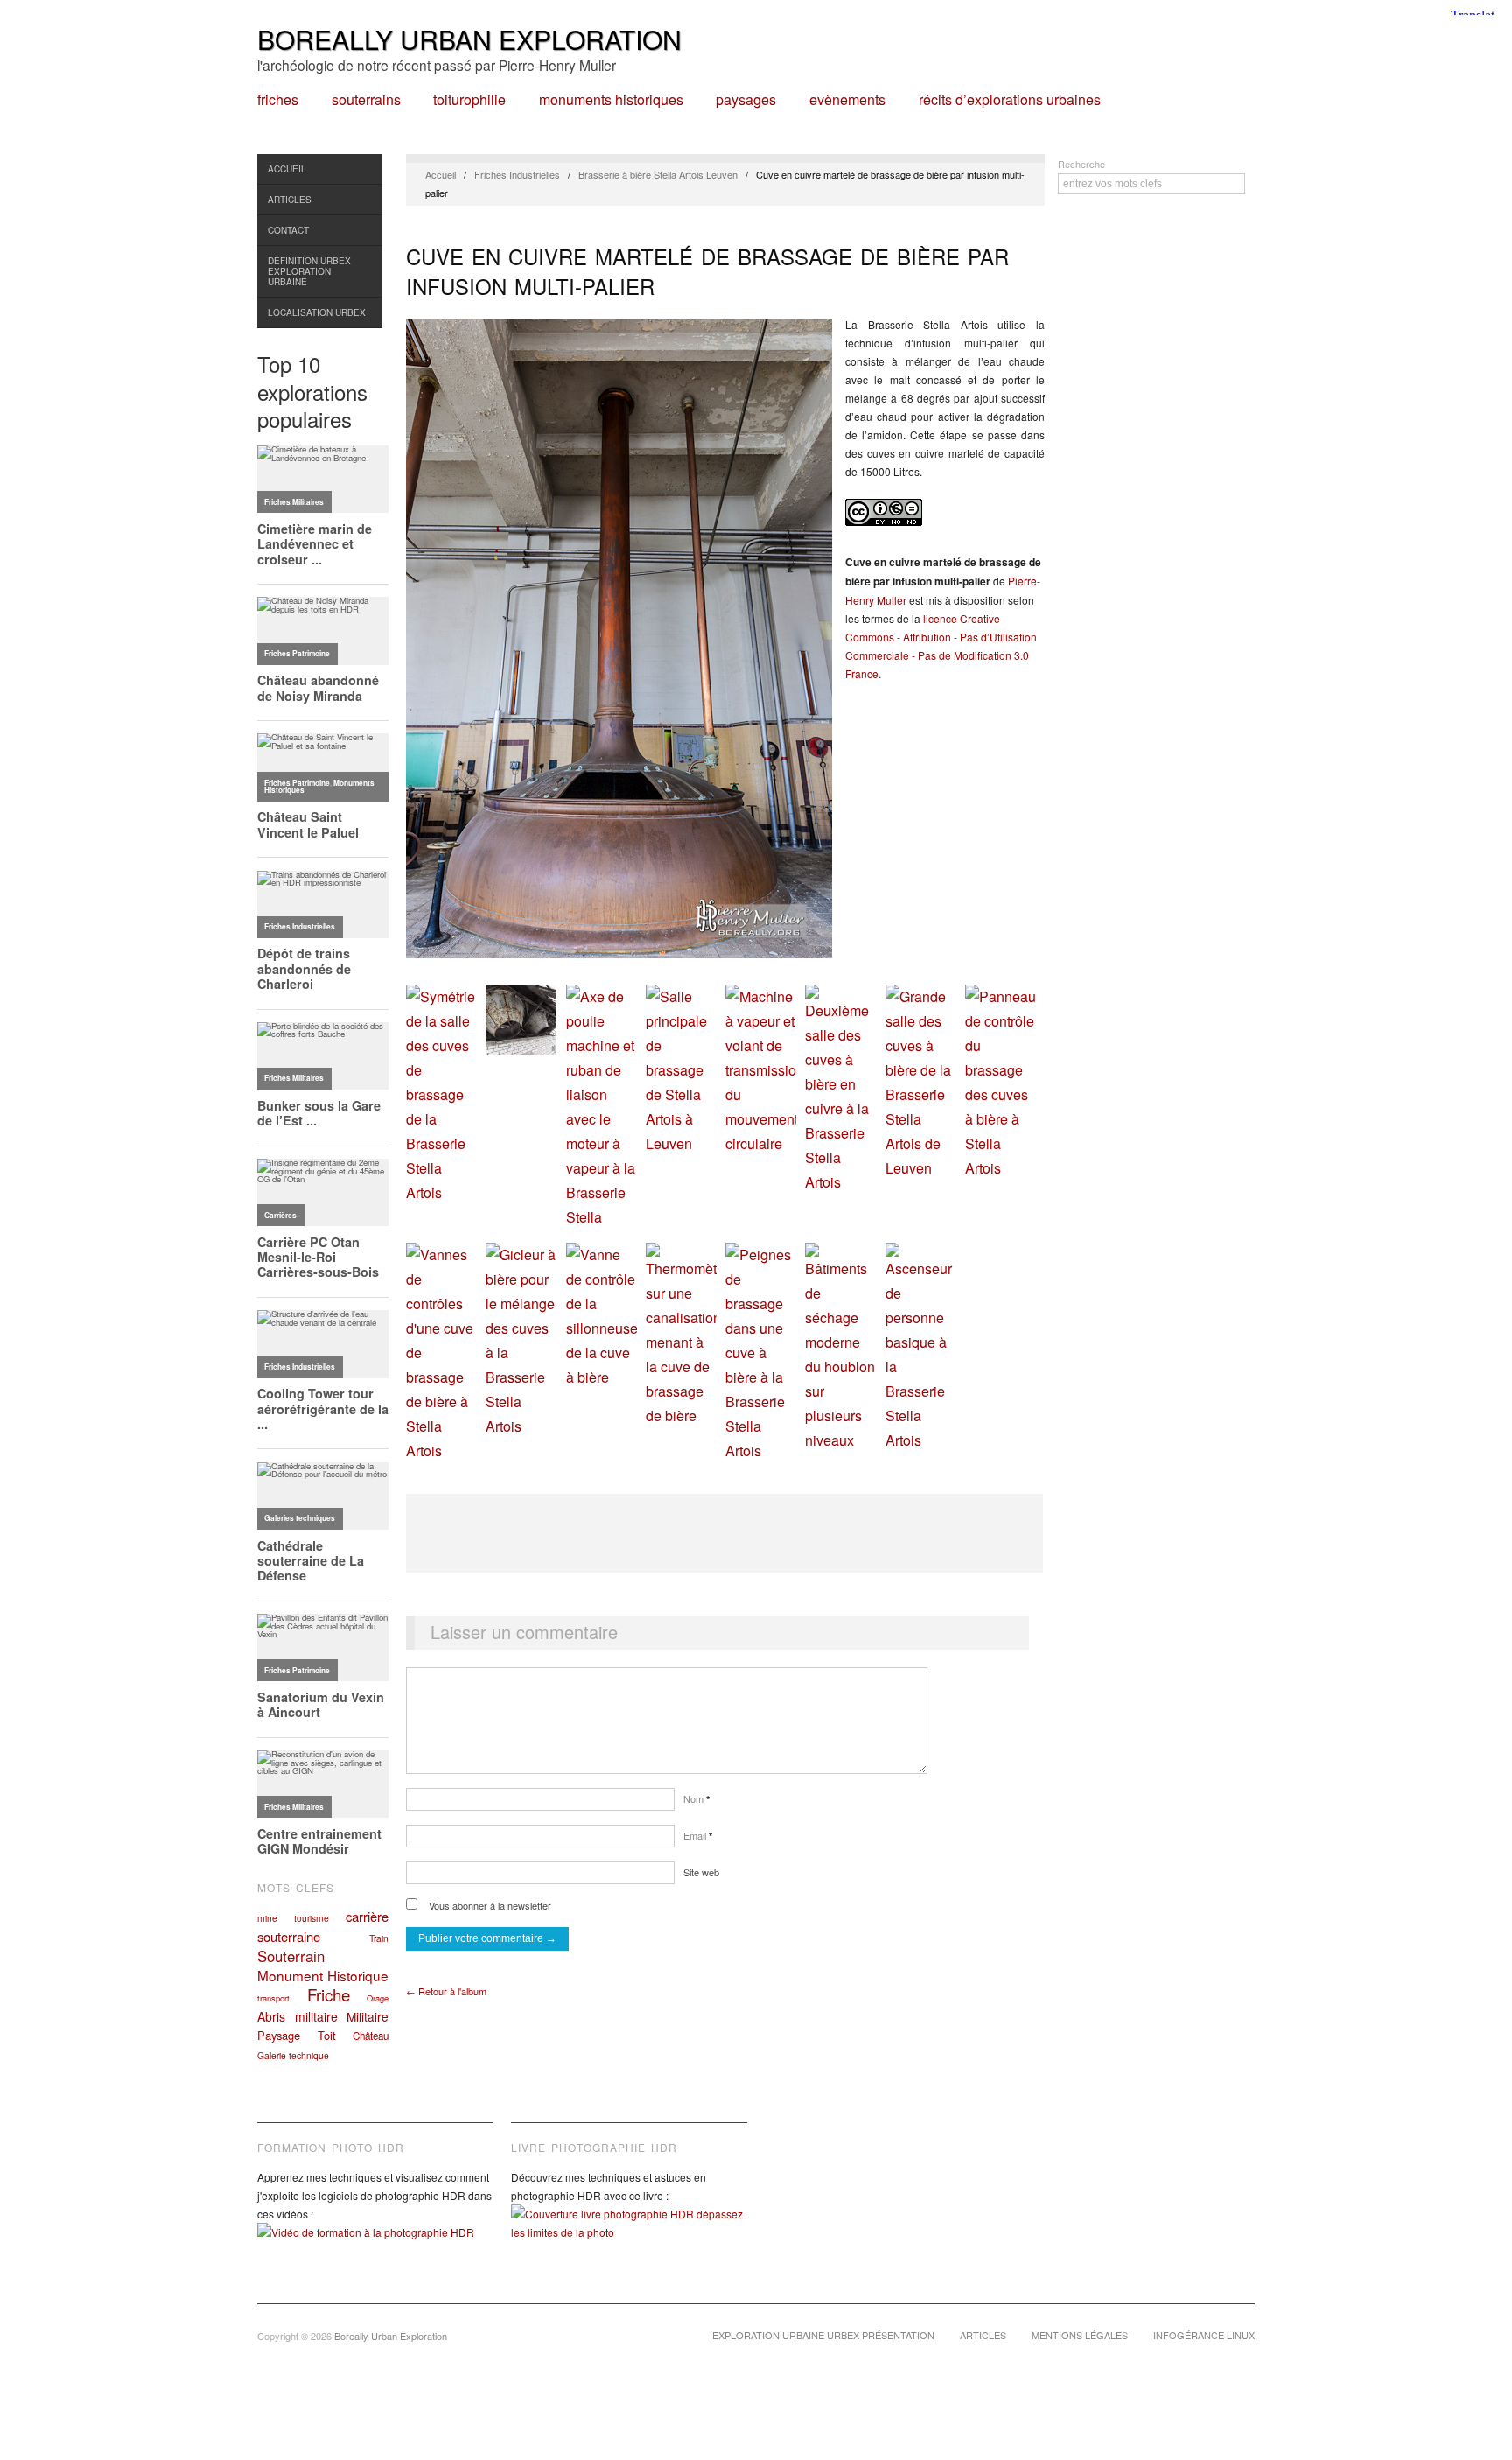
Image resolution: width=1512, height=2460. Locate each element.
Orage (378, 1998)
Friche (329, 1994)
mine (267, 1918)
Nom (696, 1798)
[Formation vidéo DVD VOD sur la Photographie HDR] (375, 2245)
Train (379, 1938)
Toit (327, 2035)
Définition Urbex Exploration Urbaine (309, 271)
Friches (278, 100)
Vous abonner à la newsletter (489, 1905)
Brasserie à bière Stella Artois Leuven (658, 174)
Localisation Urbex (317, 312)
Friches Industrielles (517, 174)
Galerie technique (293, 2055)
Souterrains (366, 100)
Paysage (279, 2035)
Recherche (1081, 164)
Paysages (746, 100)
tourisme (311, 1918)
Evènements (847, 100)
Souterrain (291, 1956)
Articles (290, 200)
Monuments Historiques (611, 100)
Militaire (367, 2016)
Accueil (287, 169)
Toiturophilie (469, 100)
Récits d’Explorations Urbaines (1010, 100)
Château (371, 2036)
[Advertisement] (724, 1533)
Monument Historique (323, 1975)
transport (273, 1998)
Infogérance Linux (1204, 2335)
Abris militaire (297, 2016)
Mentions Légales (1080, 2335)
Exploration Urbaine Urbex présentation (823, 2335)
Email (698, 1835)
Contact (288, 230)
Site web (701, 1872)
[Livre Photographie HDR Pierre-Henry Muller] (629, 2236)
